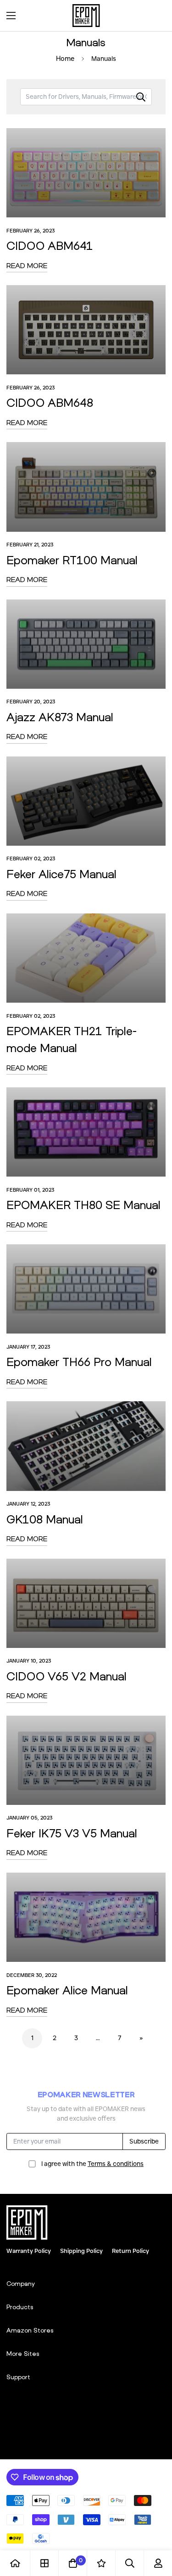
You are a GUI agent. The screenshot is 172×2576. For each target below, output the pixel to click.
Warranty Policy (29, 2251)
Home (65, 59)
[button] (155, 16)
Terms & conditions (116, 2164)
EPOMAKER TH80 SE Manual (83, 1204)
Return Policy (130, 2251)
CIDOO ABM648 (50, 402)
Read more (27, 265)
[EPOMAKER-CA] (86, 16)
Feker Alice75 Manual (61, 874)
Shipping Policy (81, 2251)
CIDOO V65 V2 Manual (67, 1676)
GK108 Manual (45, 1519)
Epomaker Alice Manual (67, 1990)
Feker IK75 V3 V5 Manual (72, 1833)
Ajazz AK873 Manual (60, 717)
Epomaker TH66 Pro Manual (79, 1361)
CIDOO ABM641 (50, 245)
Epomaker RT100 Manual (72, 560)
